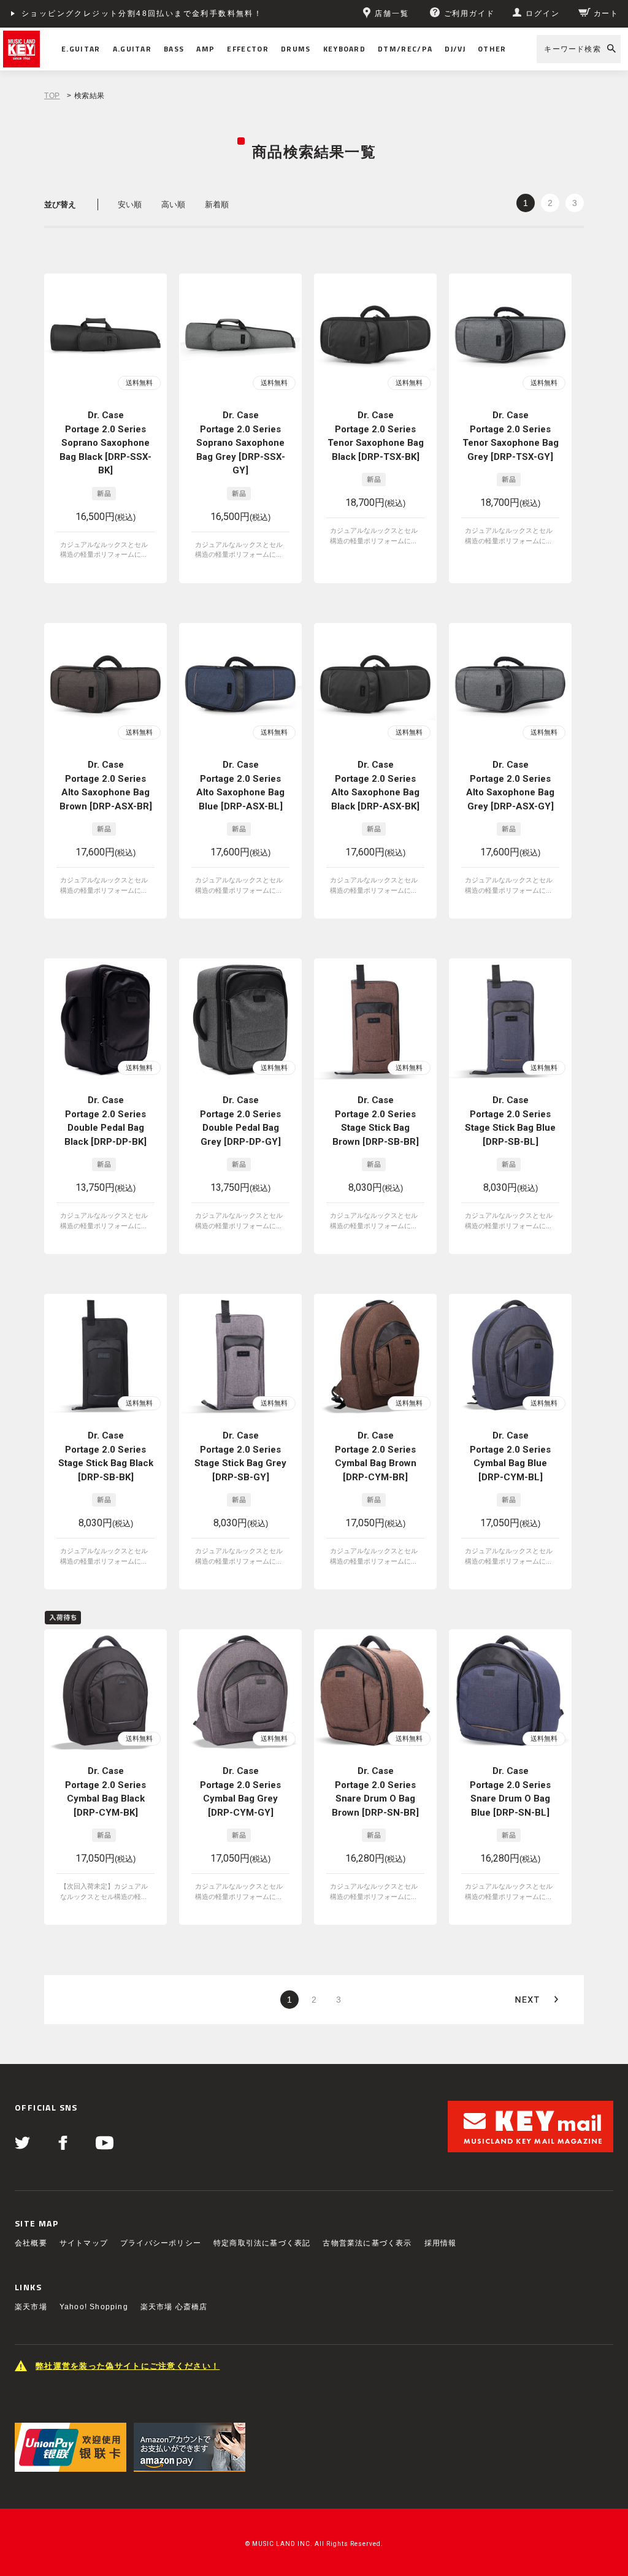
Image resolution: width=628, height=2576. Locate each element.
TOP (52, 96)
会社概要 (31, 2243)
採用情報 (441, 2243)
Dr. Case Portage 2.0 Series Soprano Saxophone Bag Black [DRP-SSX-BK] (105, 443)
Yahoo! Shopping (94, 2307)
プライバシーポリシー (161, 2243)
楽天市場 (31, 2307)
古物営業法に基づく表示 (367, 2243)
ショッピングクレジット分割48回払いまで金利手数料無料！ (142, 13)
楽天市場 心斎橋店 (174, 2307)
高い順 (173, 204)
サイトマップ (84, 2243)
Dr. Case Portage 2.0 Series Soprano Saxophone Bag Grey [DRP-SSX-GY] (241, 443)
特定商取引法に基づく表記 (262, 2243)
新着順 (217, 204)
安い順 (130, 204)
